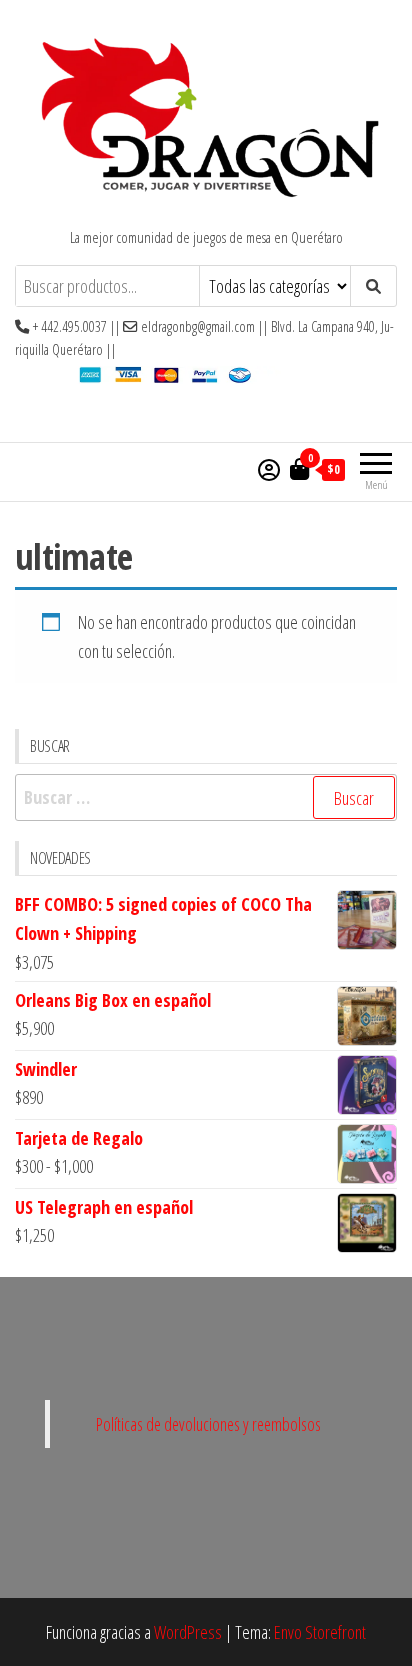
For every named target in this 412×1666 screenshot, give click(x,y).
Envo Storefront (320, 1632)
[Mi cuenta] (269, 469)
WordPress (188, 1632)
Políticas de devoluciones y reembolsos (208, 1424)
